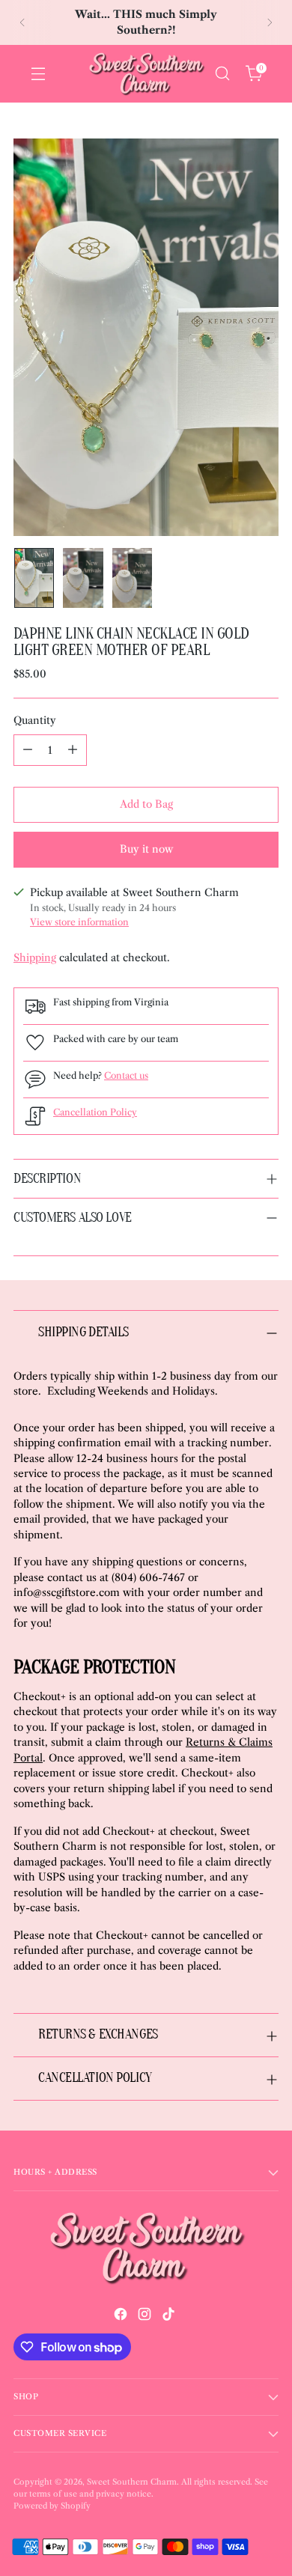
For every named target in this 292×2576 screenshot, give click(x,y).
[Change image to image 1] (34, 578)
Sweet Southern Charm (132, 2482)
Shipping (35, 958)
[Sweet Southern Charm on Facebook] (122, 2316)
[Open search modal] (222, 74)
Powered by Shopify (52, 2506)
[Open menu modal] (38, 74)
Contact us (126, 1075)
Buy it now (146, 849)
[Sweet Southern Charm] (146, 74)
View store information (79, 922)
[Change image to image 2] (83, 578)
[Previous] (22, 22)
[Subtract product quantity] (28, 750)
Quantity (35, 721)
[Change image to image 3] (132, 578)
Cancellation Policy (95, 1112)
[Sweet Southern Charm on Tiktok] (170, 2316)
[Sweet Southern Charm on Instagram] (146, 2316)
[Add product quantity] (73, 750)
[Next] (270, 22)
